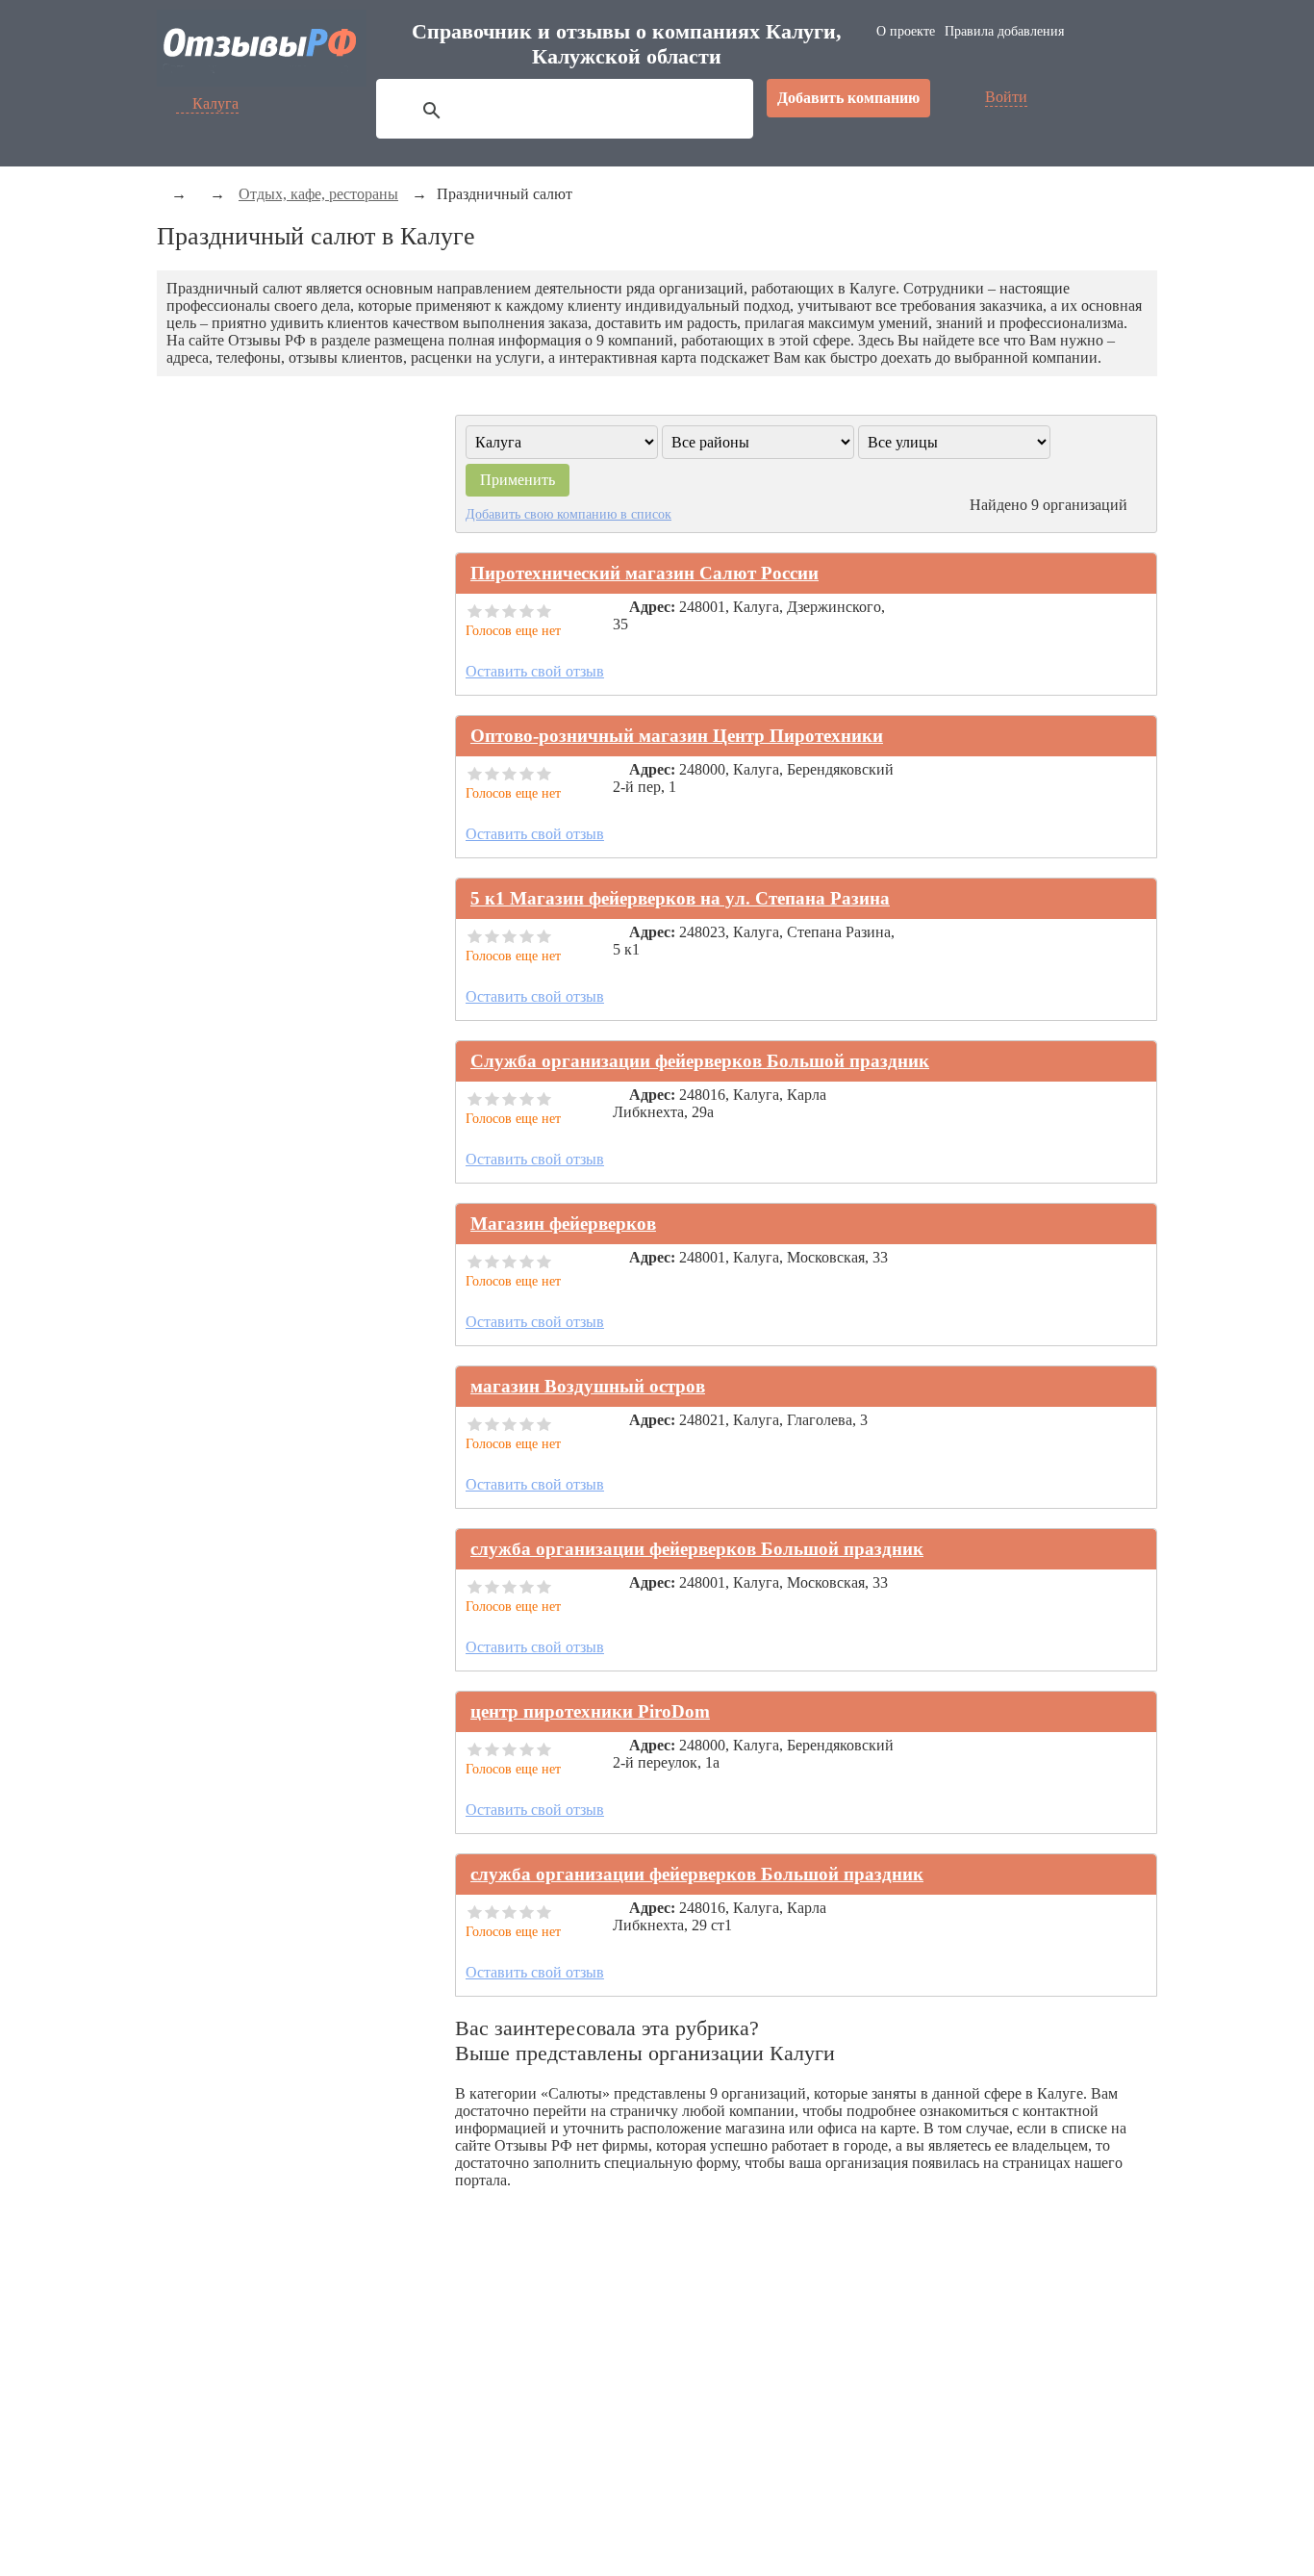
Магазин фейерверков (563, 1224)
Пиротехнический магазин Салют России (644, 573)
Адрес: (652, 607)
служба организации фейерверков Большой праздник (697, 1549)
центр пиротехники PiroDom (590, 1711)
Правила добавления (1004, 31)
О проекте (906, 31)
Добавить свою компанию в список (569, 514)
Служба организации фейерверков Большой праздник (700, 1061)
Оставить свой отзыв (535, 671)
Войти (1006, 97)
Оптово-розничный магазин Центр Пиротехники (677, 736)
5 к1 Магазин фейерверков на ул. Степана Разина (680, 898)
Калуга (215, 103)
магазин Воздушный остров (588, 1386)
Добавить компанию (848, 98)
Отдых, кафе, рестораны (318, 194)
